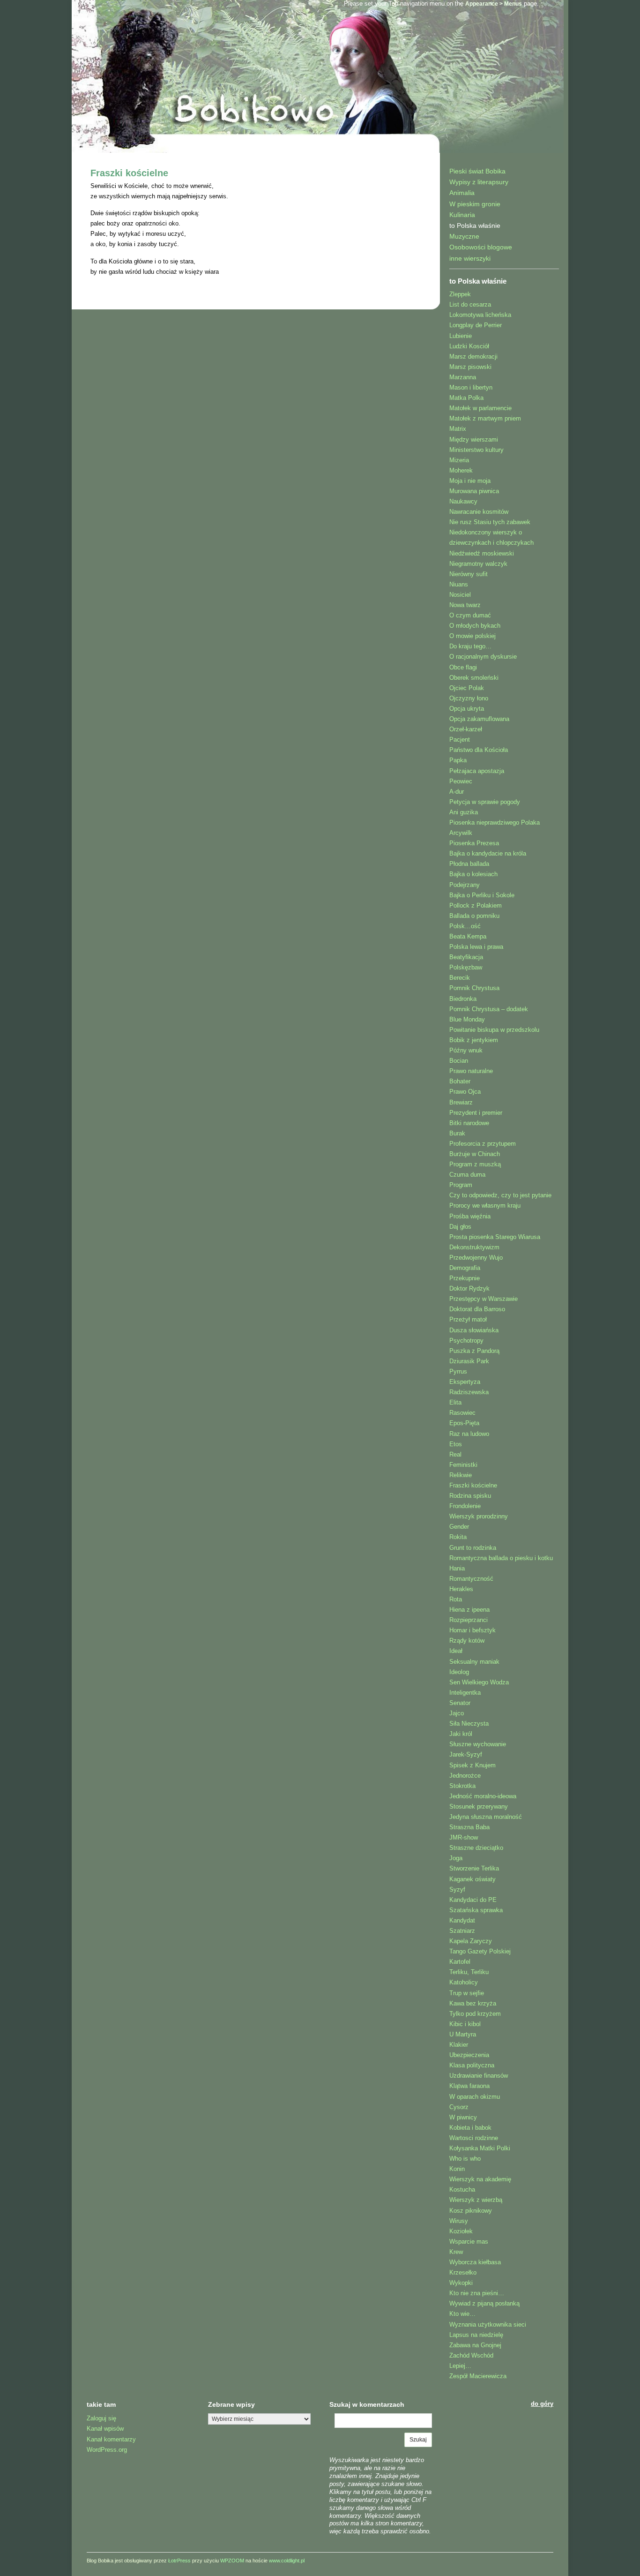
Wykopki (461, 2283)
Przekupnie (465, 1278)
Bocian (459, 1061)
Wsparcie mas (469, 2242)
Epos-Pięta (464, 1423)
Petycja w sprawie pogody (485, 802)
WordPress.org (107, 2450)
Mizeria (459, 460)
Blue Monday (467, 1019)
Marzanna (463, 377)
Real (455, 1454)
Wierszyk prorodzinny (479, 1516)
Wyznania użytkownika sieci (488, 2324)
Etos (456, 1444)
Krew (456, 2252)
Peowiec (461, 781)
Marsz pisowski (470, 367)
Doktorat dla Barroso (477, 1309)
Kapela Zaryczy (471, 1941)
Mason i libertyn (471, 387)
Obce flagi (463, 667)
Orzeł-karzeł (466, 729)
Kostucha (462, 2189)
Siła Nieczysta (469, 1724)
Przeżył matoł (468, 1319)
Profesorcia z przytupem (483, 1144)
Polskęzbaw (466, 967)
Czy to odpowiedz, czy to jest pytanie (500, 1195)
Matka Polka (466, 398)
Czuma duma (467, 1175)
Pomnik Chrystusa (474, 988)
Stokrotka (462, 1786)
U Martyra (463, 2034)
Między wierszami (474, 439)
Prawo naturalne (471, 1071)
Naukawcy (463, 501)
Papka (458, 760)
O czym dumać (470, 615)
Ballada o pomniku (474, 916)
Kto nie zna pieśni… (477, 2293)
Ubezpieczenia (469, 2055)
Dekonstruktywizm (474, 1247)
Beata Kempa (468, 936)
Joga (456, 1858)
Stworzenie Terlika (474, 1868)
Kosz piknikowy (471, 2211)
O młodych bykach (475, 626)
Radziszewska (469, 1392)
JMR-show (464, 1837)
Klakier (459, 2045)
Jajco (457, 1713)
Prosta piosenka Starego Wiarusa (495, 1237)
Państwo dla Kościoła (479, 750)
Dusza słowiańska (474, 1330)
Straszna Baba (469, 1827)
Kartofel (460, 1962)
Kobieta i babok (470, 2128)
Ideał (456, 1651)
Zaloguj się (101, 2418)
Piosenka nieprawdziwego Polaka (495, 822)
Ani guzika (464, 812)
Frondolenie (465, 1506)
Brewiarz (461, 1102)
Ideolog (459, 1672)
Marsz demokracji (473, 357)
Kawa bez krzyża (473, 2003)
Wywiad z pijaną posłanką (484, 2303)
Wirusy (459, 2221)
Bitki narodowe (469, 1123)
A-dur (457, 792)
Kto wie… (462, 2314)
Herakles (461, 1589)
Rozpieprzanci (469, 1620)
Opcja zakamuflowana (479, 719)
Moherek (461, 470)
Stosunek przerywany (479, 1806)
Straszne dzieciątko (476, 1848)
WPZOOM (232, 2561)
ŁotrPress (179, 2561)
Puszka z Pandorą (474, 1351)
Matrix (458, 429)
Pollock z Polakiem (476, 905)
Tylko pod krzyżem (475, 2014)
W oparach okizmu (475, 2097)
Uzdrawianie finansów (479, 2076)
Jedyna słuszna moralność (486, 1817)
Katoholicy (464, 1982)
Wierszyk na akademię (480, 2179)
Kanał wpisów (105, 2429)
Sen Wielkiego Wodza (479, 1682)
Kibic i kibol (465, 2024)
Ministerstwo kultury (476, 450)
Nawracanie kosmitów (479, 512)
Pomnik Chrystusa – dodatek (489, 1009)
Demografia (465, 1268)
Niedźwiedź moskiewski (482, 553)
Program (461, 1185)
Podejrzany (465, 885)
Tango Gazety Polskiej (480, 1951)
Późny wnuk (466, 1050)
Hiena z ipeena (469, 1610)
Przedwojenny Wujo (476, 1258)
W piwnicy (463, 2117)
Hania (457, 1568)
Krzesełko (463, 2272)
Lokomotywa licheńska (480, 315)
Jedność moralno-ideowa (483, 1796)
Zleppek (460, 294)
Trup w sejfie (467, 1993)
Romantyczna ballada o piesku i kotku (501, 1558)
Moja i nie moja (470, 481)
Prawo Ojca (465, 1092)
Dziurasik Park (469, 1361)
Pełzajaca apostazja (477, 771)
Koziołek (461, 2231)
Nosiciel (460, 595)
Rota (456, 1599)
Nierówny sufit (469, 574)
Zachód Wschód (471, 2355)
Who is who (465, 2159)
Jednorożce (465, 1776)
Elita (455, 1402)
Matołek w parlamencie (480, 408)
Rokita (458, 1537)
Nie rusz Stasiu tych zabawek (490, 522)
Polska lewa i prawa (476, 947)
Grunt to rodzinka (473, 1548)
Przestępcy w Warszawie (484, 1299)
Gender (459, 1527)
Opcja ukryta (467, 709)
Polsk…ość (465, 926)
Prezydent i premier (476, 1113)
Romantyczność (471, 1579)
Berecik (460, 978)
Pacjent (460, 740)
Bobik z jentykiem (474, 1040)
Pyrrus (458, 1371)
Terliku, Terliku (469, 1972)
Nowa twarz (465, 605)
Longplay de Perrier (476, 325)
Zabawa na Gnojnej (475, 2345)
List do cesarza (470, 304)
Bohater (460, 1081)
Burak (457, 1133)
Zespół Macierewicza (478, 2376)
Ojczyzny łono (469, 698)
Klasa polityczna (472, 2065)
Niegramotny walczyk (478, 564)
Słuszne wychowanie (478, 1744)
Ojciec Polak (467, 688)
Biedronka (463, 999)
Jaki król (461, 1734)
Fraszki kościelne (129, 173)
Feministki (463, 1465)
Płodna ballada (469, 864)
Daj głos (460, 1227)
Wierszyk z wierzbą (476, 2200)
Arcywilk (461, 833)
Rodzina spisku (470, 1496)
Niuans (459, 584)
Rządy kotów (467, 1641)
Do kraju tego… (470, 646)
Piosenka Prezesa (474, 843)
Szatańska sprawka (476, 1910)
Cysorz (459, 2107)
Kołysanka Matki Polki (480, 2148)
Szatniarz (462, 1931)
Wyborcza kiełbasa (475, 2262)
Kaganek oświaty (473, 1879)
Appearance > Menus (494, 4)
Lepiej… (460, 2366)
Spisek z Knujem (473, 1765)
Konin (457, 2169)
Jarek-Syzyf (466, 1754)
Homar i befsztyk (473, 1630)
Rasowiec (462, 1413)
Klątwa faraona (469, 2086)
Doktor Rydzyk (469, 1288)
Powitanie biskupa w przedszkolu (494, 1030)
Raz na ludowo (469, 1434)
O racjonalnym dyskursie (483, 657)
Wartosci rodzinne (474, 2138)
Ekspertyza (465, 1382)
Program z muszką (475, 1164)
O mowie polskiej (473, 636)
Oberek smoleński (474, 678)
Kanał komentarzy (111, 2439)
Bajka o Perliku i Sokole (482, 895)
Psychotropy (466, 1341)
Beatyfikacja (466, 957)
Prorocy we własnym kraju (485, 1205)
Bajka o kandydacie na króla (488, 853)
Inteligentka (465, 1693)
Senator (460, 1703)
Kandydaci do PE (473, 1900)
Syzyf (457, 1889)
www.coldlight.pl (287, 2561)
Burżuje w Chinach (475, 1154)
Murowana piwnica (474, 491)
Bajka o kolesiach (473, 874)
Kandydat (462, 1920)
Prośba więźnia (470, 1216)
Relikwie (461, 1475)
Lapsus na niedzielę (476, 2335)
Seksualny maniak (474, 1662)
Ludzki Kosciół (469, 346)
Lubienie (461, 336)
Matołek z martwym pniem (485, 418)
